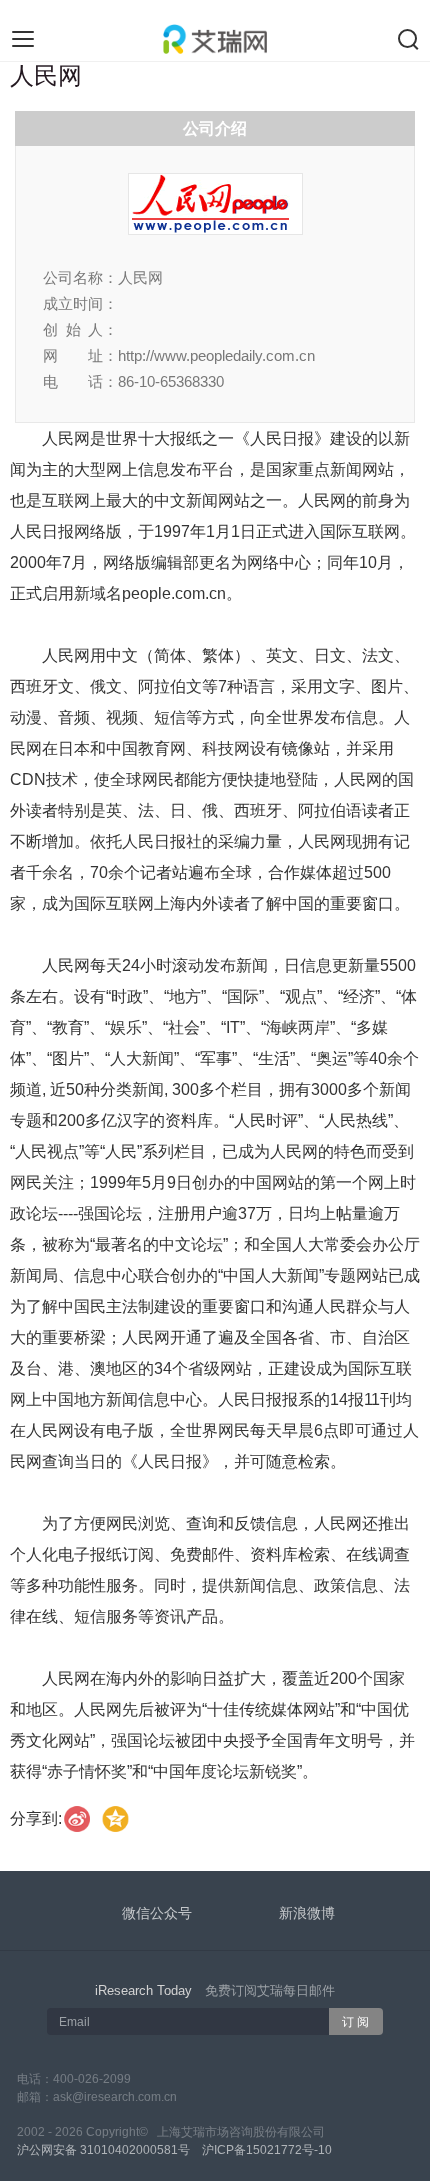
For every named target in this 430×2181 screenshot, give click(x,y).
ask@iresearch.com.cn (115, 2097)
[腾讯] (116, 1819)
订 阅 (355, 2022)
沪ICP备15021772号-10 (267, 2150)
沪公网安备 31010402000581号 (103, 2150)
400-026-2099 (92, 2079)
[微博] (77, 1819)
